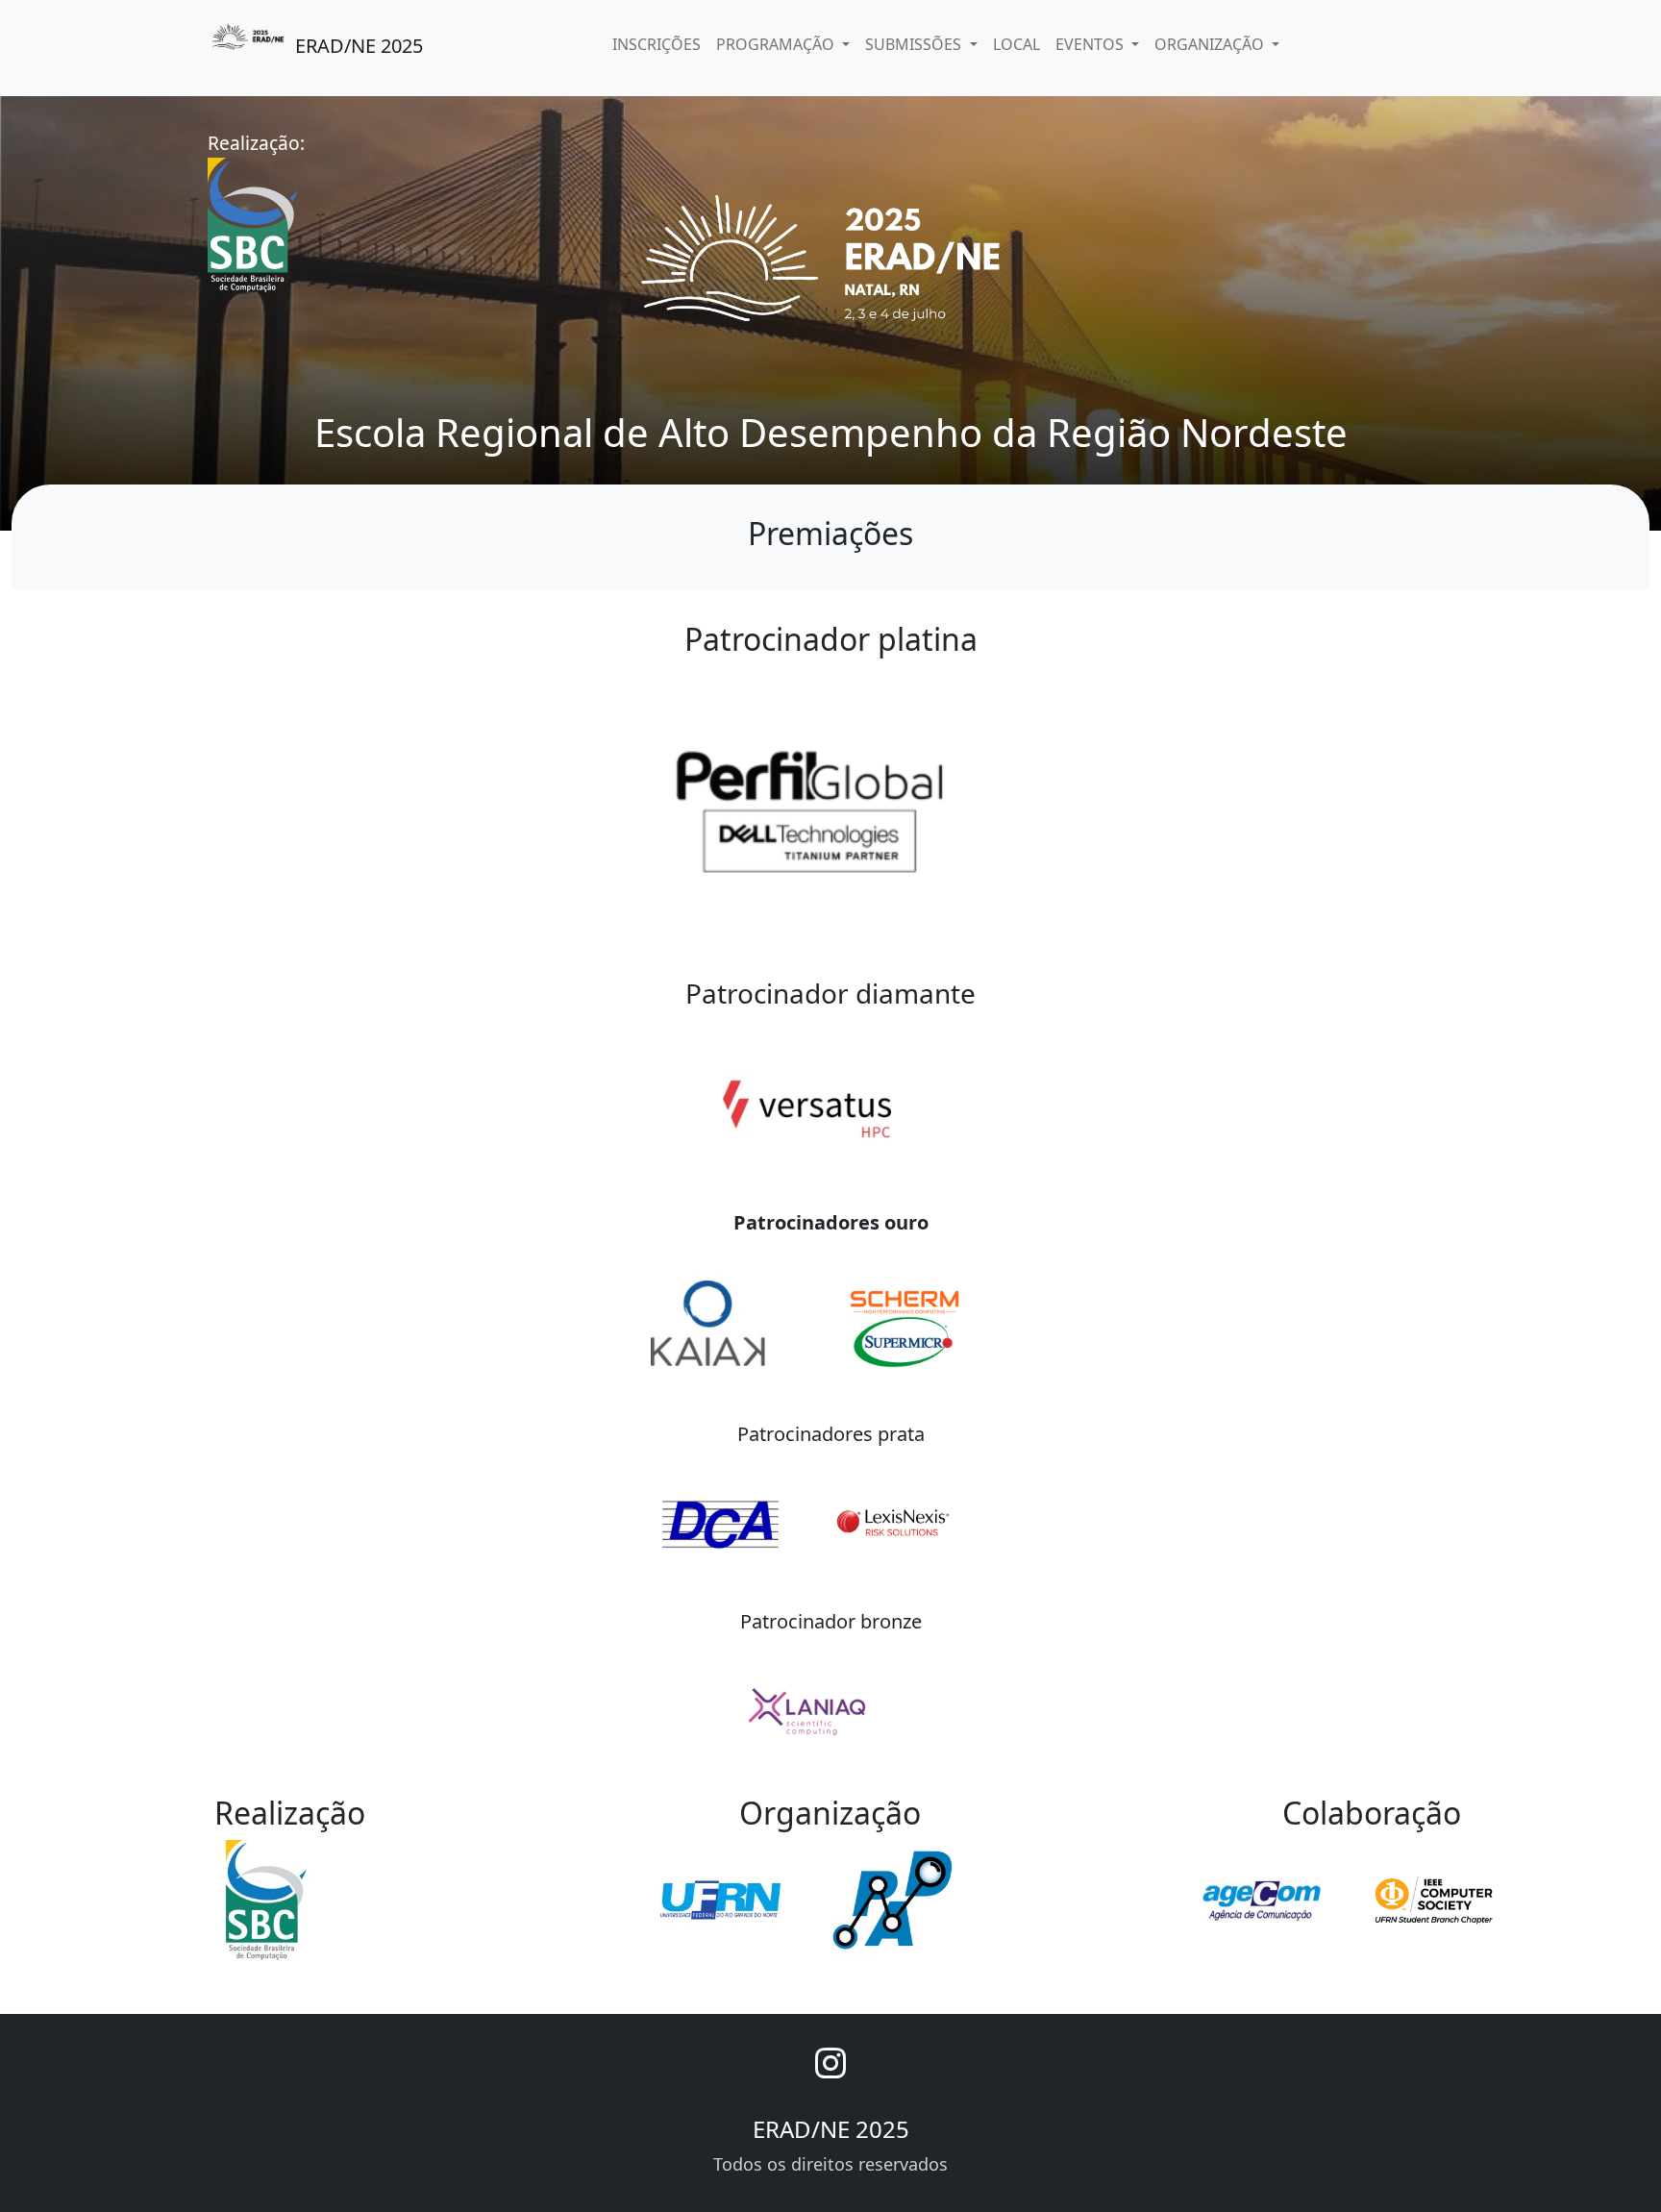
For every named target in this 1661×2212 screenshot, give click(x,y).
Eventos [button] (1091, 44)
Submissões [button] (915, 44)
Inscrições (657, 44)
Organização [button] (1211, 44)
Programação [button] (777, 44)
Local (1016, 44)
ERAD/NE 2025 (357, 46)
